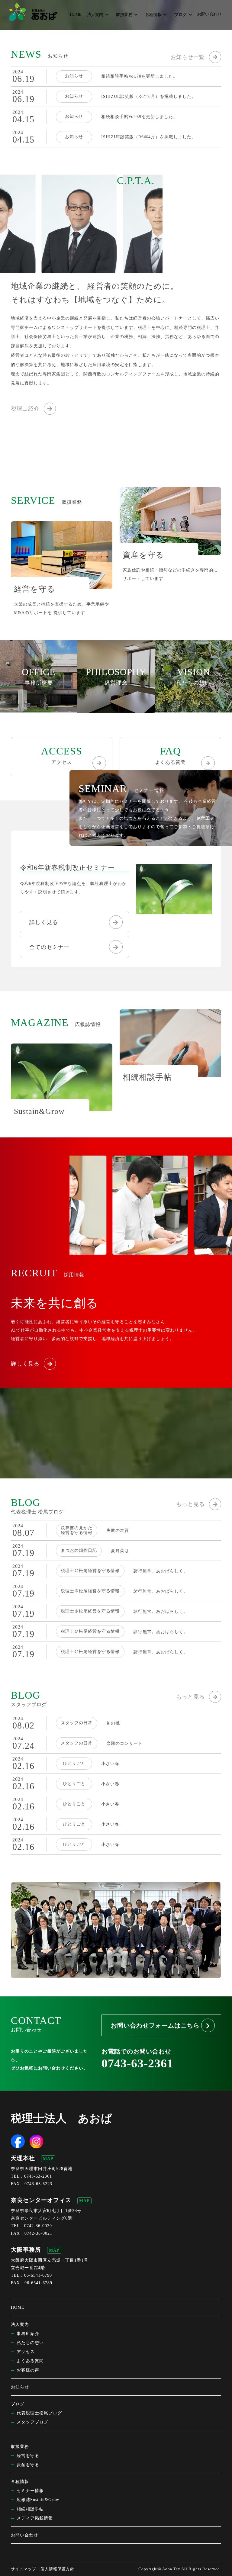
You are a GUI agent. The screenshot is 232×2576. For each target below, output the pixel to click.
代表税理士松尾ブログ (39, 2413)
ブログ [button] (180, 15)
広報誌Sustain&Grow (38, 2500)
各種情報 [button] (153, 15)
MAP (48, 2159)
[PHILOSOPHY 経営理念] (116, 708)
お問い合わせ (209, 14)
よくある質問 (170, 755)
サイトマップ (24, 2569)
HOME (76, 14)
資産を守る (28, 2465)
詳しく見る (44, 922)
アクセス (62, 755)
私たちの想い (30, 2343)
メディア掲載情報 (35, 2518)
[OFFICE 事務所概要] (39, 708)
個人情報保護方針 (57, 2569)
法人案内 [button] (95, 15)
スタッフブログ (32, 2422)
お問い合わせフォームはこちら (155, 2025)
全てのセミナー (49, 947)
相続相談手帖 (30, 2509)
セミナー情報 (30, 2491)
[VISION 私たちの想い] (193, 708)
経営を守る (28, 2456)
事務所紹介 (28, 2334)
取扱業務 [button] (124, 15)
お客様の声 (28, 2370)
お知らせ (20, 2387)
